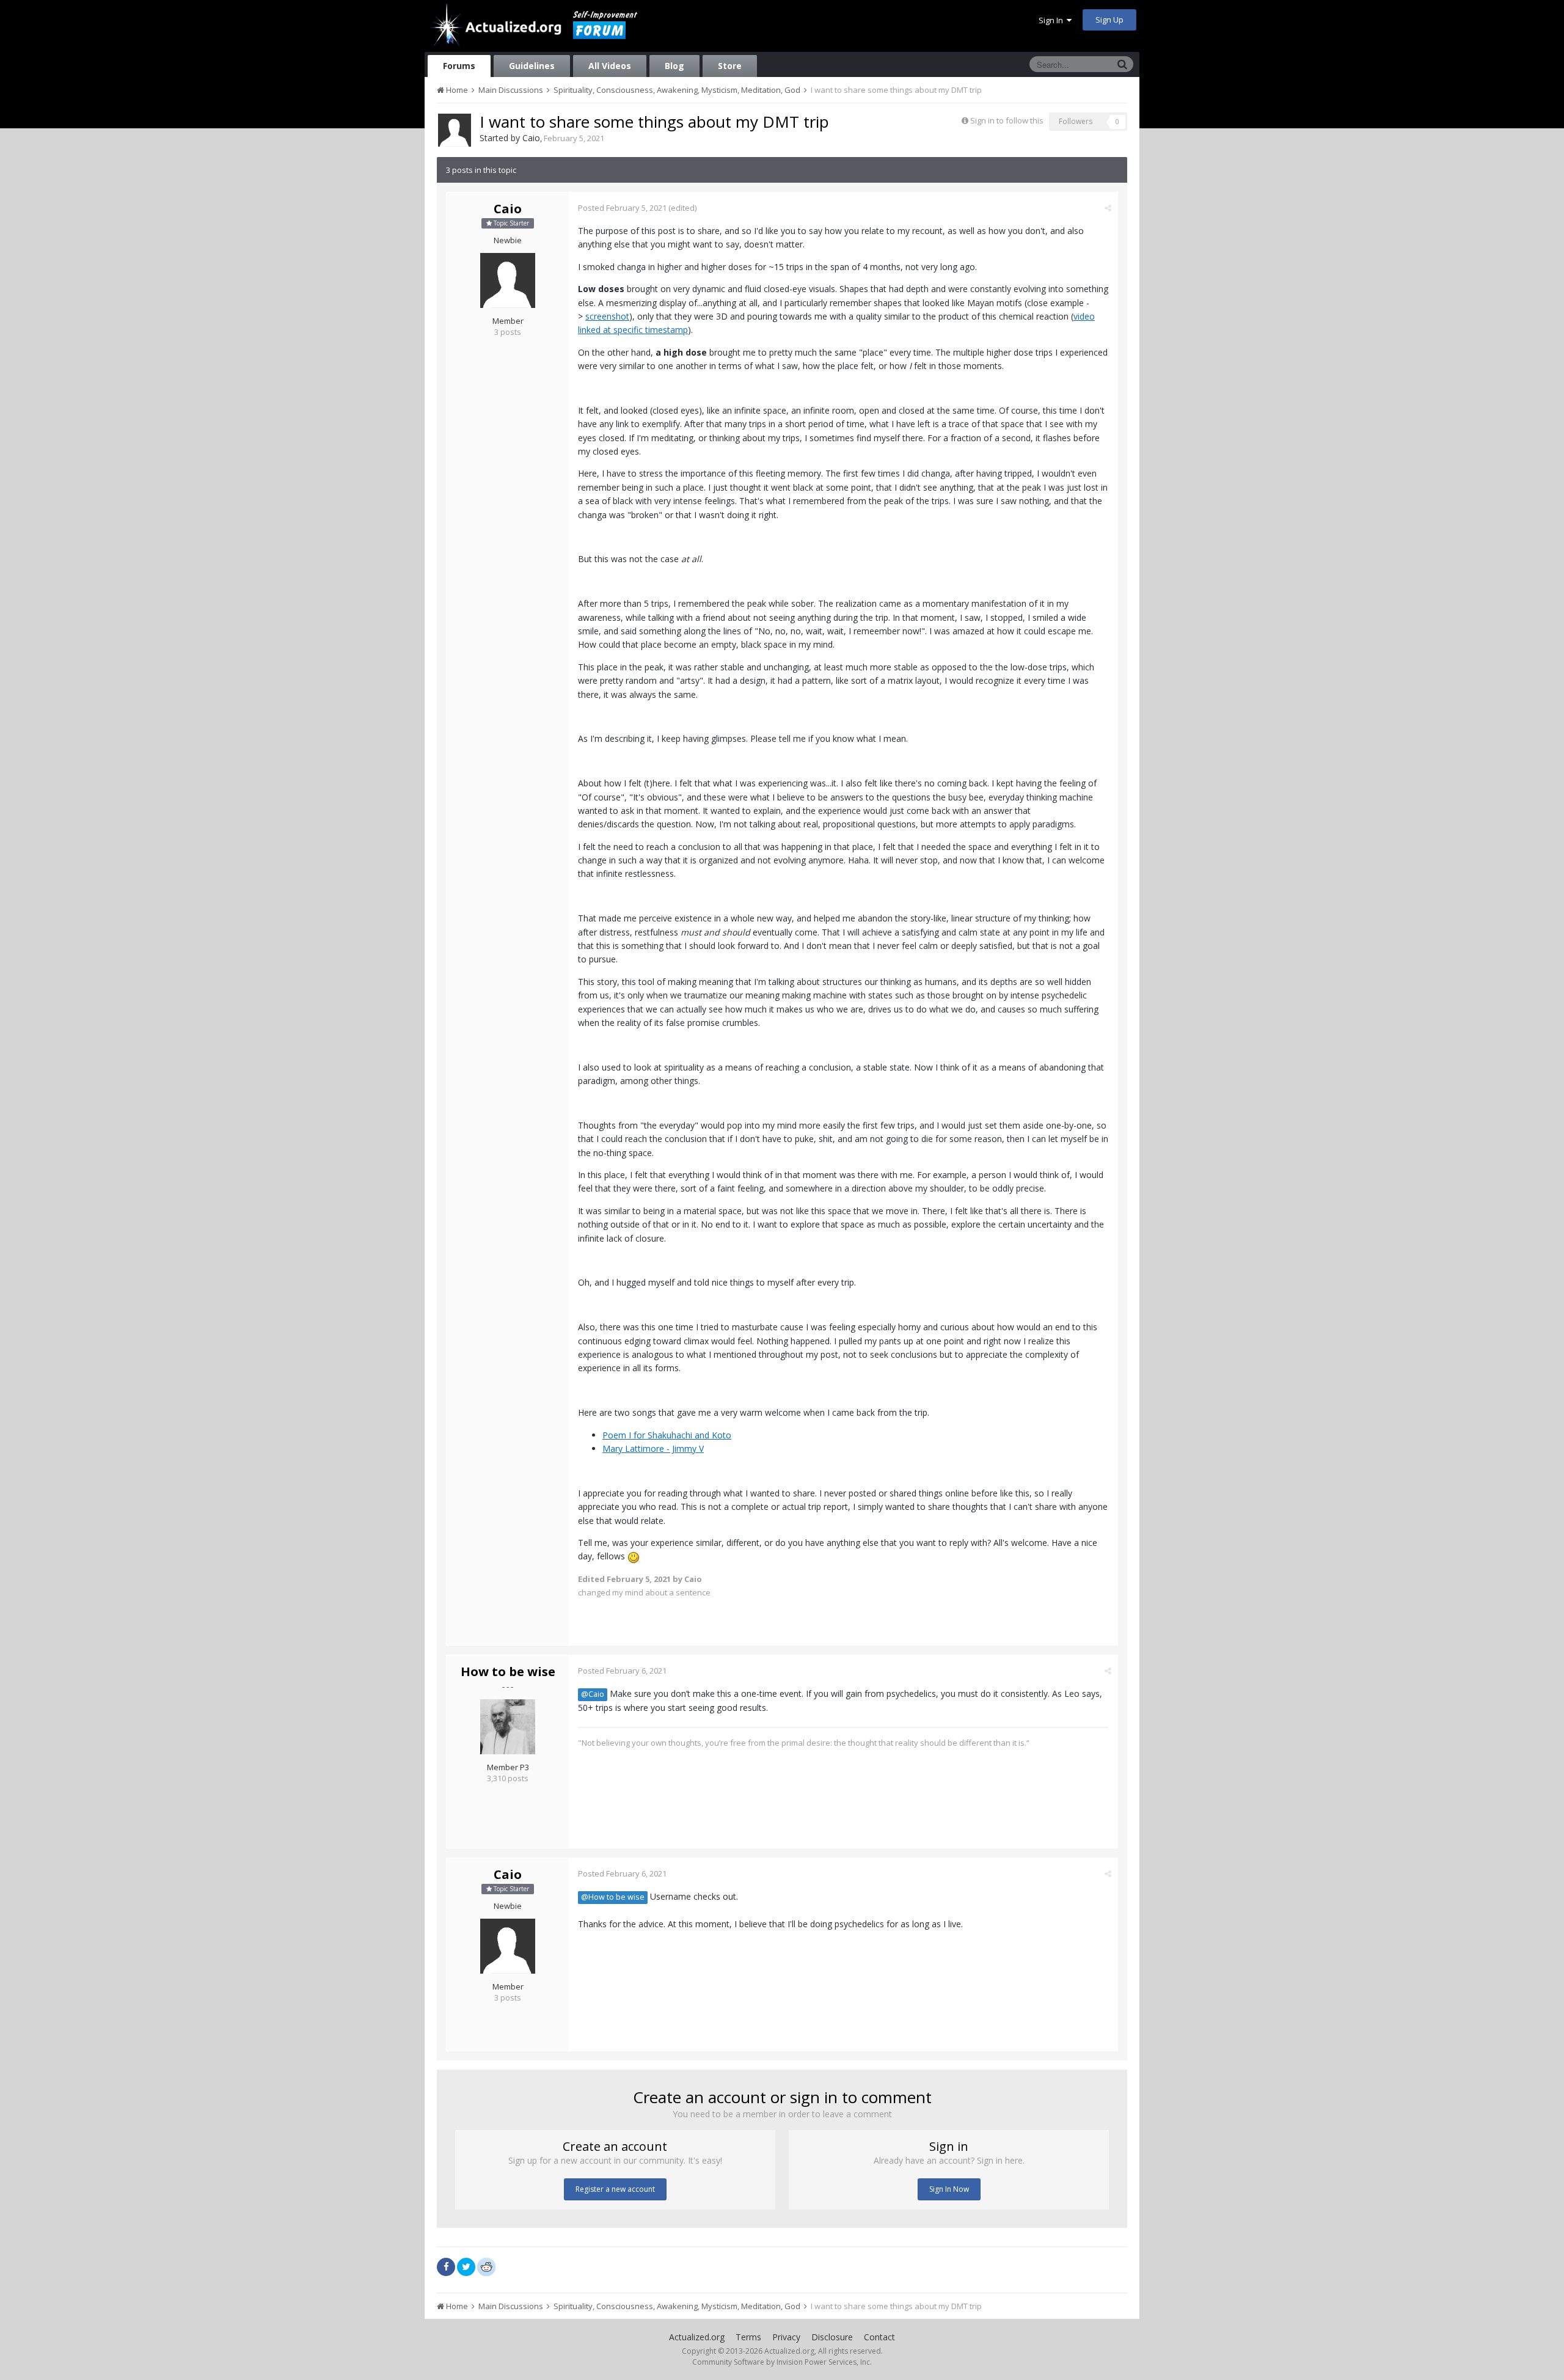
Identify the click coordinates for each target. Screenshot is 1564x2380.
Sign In (1053, 20)
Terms (748, 2337)
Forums (459, 66)
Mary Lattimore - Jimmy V (653, 1448)
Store (730, 66)
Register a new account (615, 2189)
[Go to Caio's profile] (455, 130)
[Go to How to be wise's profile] (508, 1727)
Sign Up (1109, 20)
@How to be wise (613, 1897)
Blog (674, 66)
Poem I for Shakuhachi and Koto (667, 1435)
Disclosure (832, 2337)
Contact (879, 2337)
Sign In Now (949, 2189)
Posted (622, 208)
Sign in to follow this (1007, 120)
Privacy (786, 2337)
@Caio (593, 1694)
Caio (531, 138)
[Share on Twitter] (466, 2267)
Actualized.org (697, 2337)
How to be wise (508, 1671)
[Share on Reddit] (486, 2266)
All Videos (610, 66)
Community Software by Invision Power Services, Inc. (782, 2362)
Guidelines (532, 66)
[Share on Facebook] (446, 2267)
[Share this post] (1108, 208)
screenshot (607, 316)
